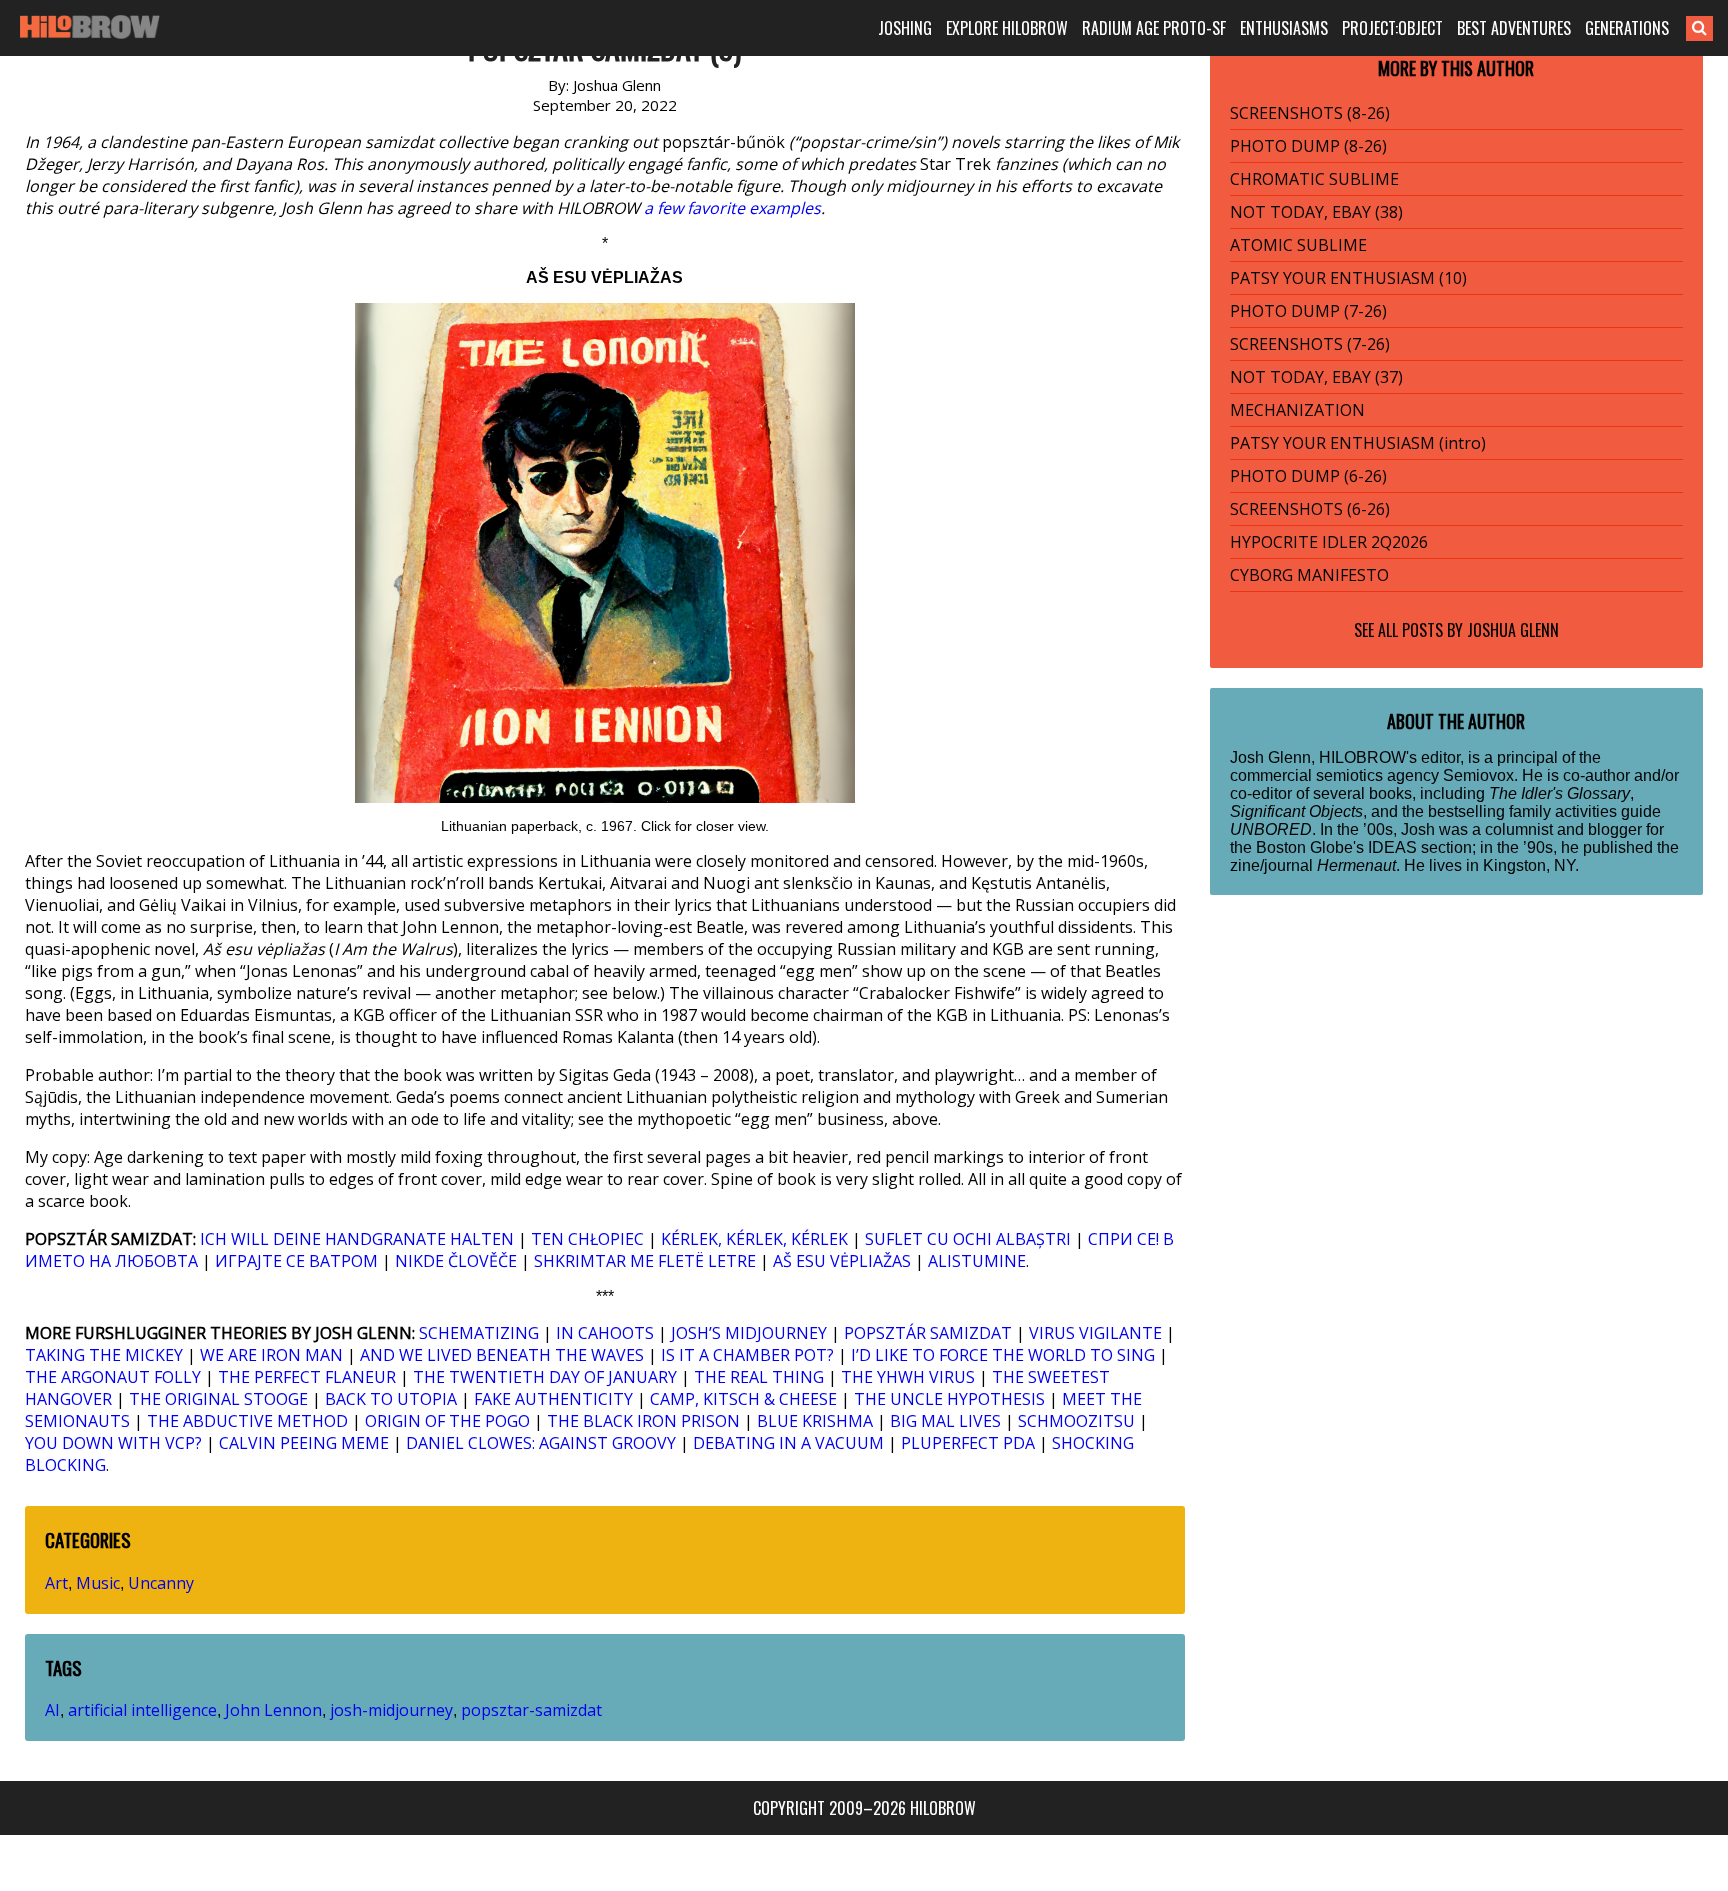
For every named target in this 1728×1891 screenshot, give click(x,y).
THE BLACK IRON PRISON (643, 1421)
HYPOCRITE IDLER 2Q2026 (1329, 542)
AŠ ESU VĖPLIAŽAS (842, 1261)
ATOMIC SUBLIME (1298, 245)
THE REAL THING (759, 1377)
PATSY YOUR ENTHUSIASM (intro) (1358, 443)
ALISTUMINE (977, 1261)
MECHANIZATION (1297, 410)
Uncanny (161, 1583)
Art (56, 1583)
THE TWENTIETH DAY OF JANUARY (545, 1377)
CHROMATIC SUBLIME (1314, 179)
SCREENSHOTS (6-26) (1310, 509)
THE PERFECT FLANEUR (307, 1377)
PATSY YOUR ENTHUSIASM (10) (1348, 278)
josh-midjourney (391, 1710)
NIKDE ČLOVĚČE (456, 1261)
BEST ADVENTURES (1514, 28)
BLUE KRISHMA (815, 1421)
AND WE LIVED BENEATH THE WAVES (502, 1355)
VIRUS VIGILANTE (1095, 1333)
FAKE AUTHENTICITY (553, 1399)
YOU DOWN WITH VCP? (113, 1443)
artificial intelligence (142, 1710)
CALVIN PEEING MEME (304, 1443)
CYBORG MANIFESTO (1309, 575)
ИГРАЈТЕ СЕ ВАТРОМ (296, 1261)
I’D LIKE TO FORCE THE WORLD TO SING (1003, 1355)
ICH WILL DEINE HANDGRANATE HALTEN (357, 1239)
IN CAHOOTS (605, 1333)
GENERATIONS (1627, 28)
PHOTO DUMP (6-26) (1308, 476)
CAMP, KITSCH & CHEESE (743, 1399)
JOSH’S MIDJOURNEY (749, 1333)
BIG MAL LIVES (945, 1421)
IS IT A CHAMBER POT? (747, 1355)
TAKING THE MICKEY (104, 1355)
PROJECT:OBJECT (1392, 28)
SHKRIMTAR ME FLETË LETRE (645, 1261)
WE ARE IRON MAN (271, 1355)
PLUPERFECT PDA (968, 1443)
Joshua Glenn (1513, 630)
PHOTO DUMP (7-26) (1308, 311)
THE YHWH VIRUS (908, 1377)
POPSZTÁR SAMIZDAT (928, 1333)
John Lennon (273, 1710)
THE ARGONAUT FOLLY (113, 1377)
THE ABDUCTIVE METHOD (247, 1421)
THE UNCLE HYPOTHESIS (949, 1399)
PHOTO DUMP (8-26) (1308, 146)
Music (98, 1583)
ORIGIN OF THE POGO (447, 1421)
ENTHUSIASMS (1284, 28)
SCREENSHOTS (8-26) (1310, 113)
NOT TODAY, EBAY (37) (1316, 377)
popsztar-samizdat (531, 1710)
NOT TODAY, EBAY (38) (1316, 212)
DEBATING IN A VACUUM (788, 1443)
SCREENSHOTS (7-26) (1310, 344)
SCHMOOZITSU (1076, 1421)
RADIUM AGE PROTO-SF (1154, 28)
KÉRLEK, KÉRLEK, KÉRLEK (754, 1239)
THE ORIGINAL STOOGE (218, 1399)
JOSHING (905, 28)
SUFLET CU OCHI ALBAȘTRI (968, 1239)
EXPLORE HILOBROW (1007, 28)
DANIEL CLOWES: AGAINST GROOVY (541, 1443)
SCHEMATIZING (479, 1333)
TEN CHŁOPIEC (587, 1239)
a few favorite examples (732, 208)
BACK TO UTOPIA (391, 1399)
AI (52, 1710)
